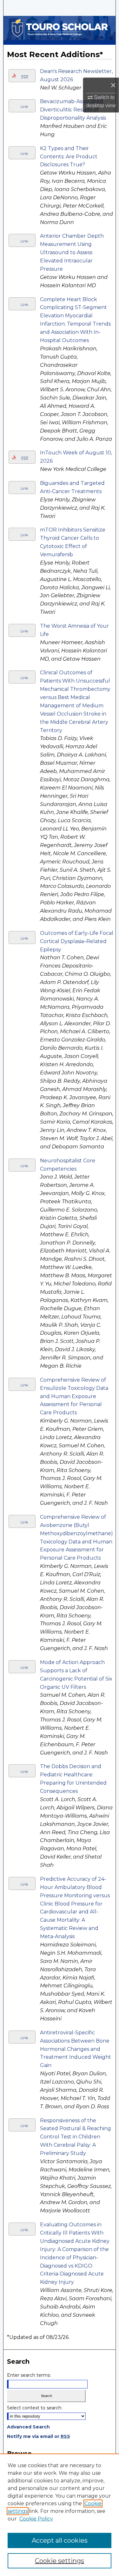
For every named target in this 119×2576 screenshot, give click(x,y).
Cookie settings (60, 2561)
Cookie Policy (36, 2519)
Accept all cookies (60, 2540)
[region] (60, 2515)
